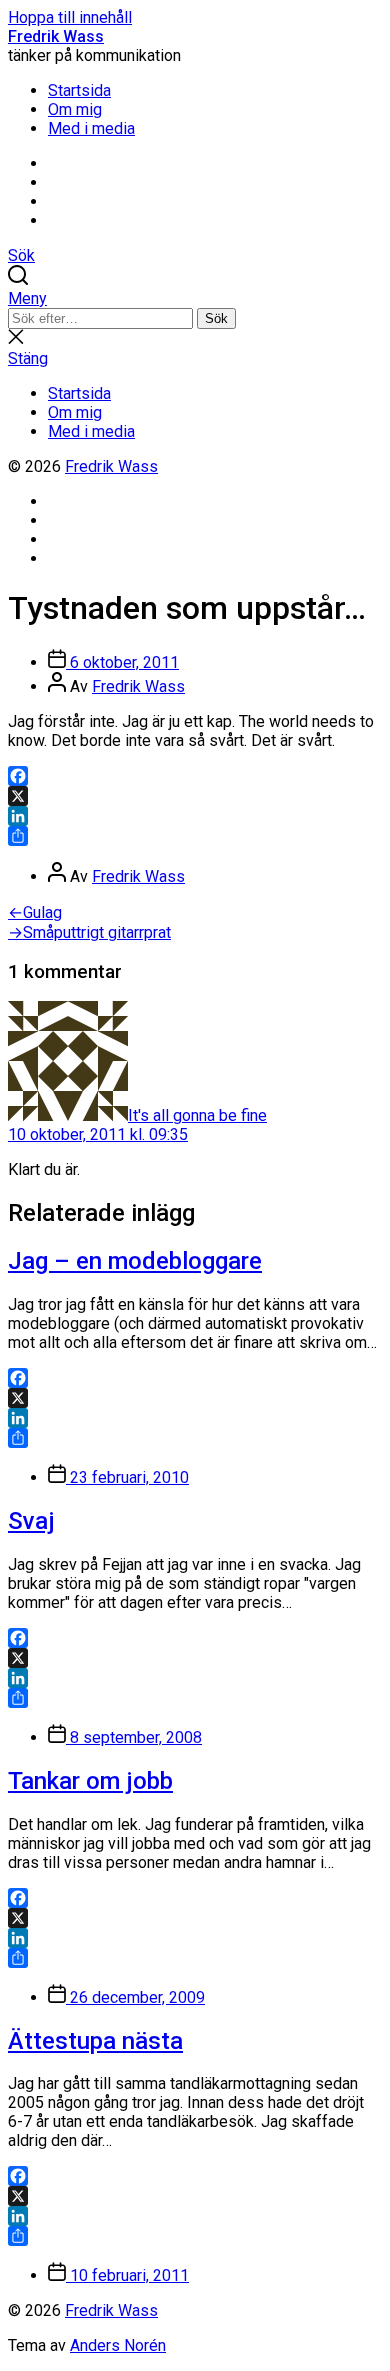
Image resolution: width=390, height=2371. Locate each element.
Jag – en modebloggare (135, 1261)
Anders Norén (118, 2345)
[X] (195, 796)
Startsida (79, 90)
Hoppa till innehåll (70, 17)
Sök (216, 318)
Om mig (75, 109)
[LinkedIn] (195, 816)
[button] (195, 298)
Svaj (31, 1521)
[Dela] (195, 836)
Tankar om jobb (90, 1781)
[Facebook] (195, 776)
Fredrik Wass (56, 36)
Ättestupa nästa (95, 2041)
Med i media (91, 128)
